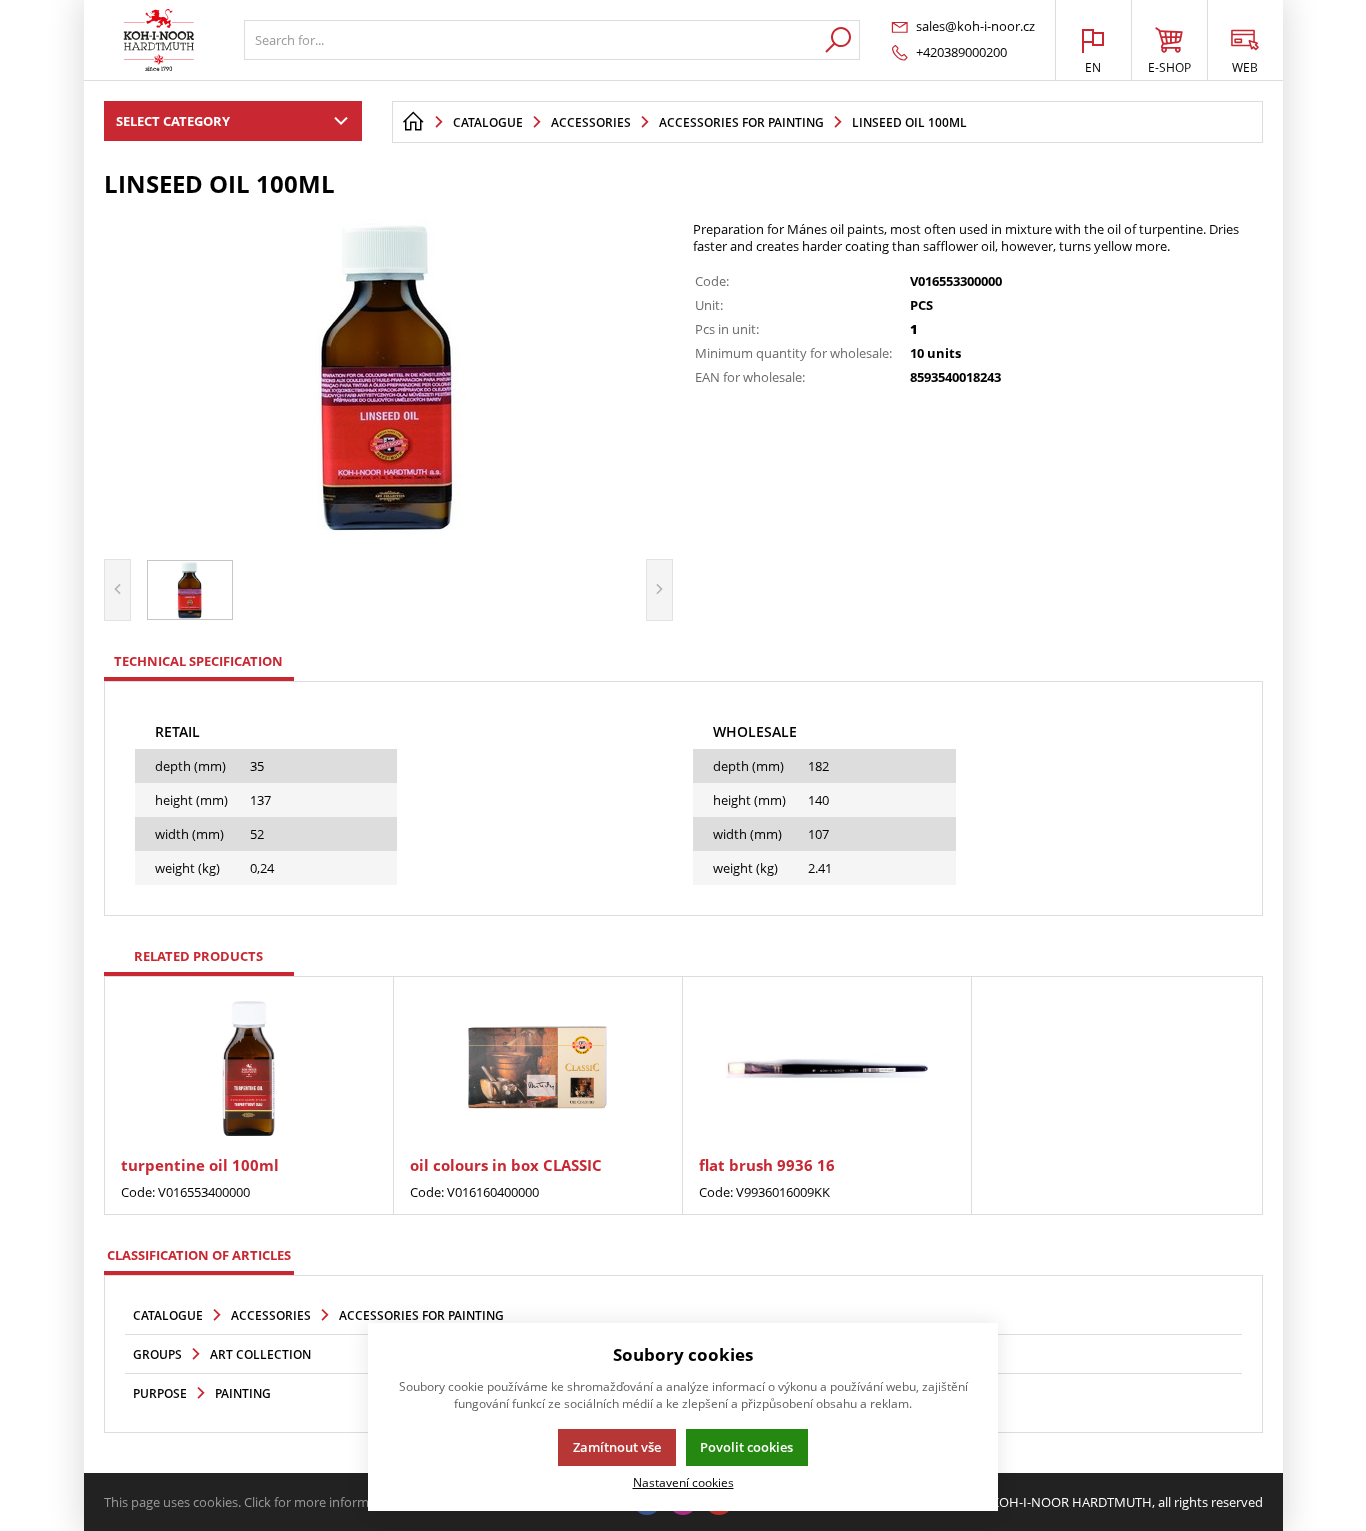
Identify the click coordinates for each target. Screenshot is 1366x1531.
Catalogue (168, 1315)
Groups (157, 1354)
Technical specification (198, 661)
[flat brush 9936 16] (827, 1068)
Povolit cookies (746, 1447)
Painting (243, 1393)
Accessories (271, 1315)
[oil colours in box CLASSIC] (538, 1068)
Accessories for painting (421, 1315)
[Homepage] (413, 122)
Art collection (260, 1354)
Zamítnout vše (617, 1447)
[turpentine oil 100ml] (249, 1068)
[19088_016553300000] (389, 376)
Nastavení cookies (683, 1482)
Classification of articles (199, 1255)
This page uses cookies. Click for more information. (253, 1502)
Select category (173, 121)
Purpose (160, 1393)
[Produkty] (159, 40)
